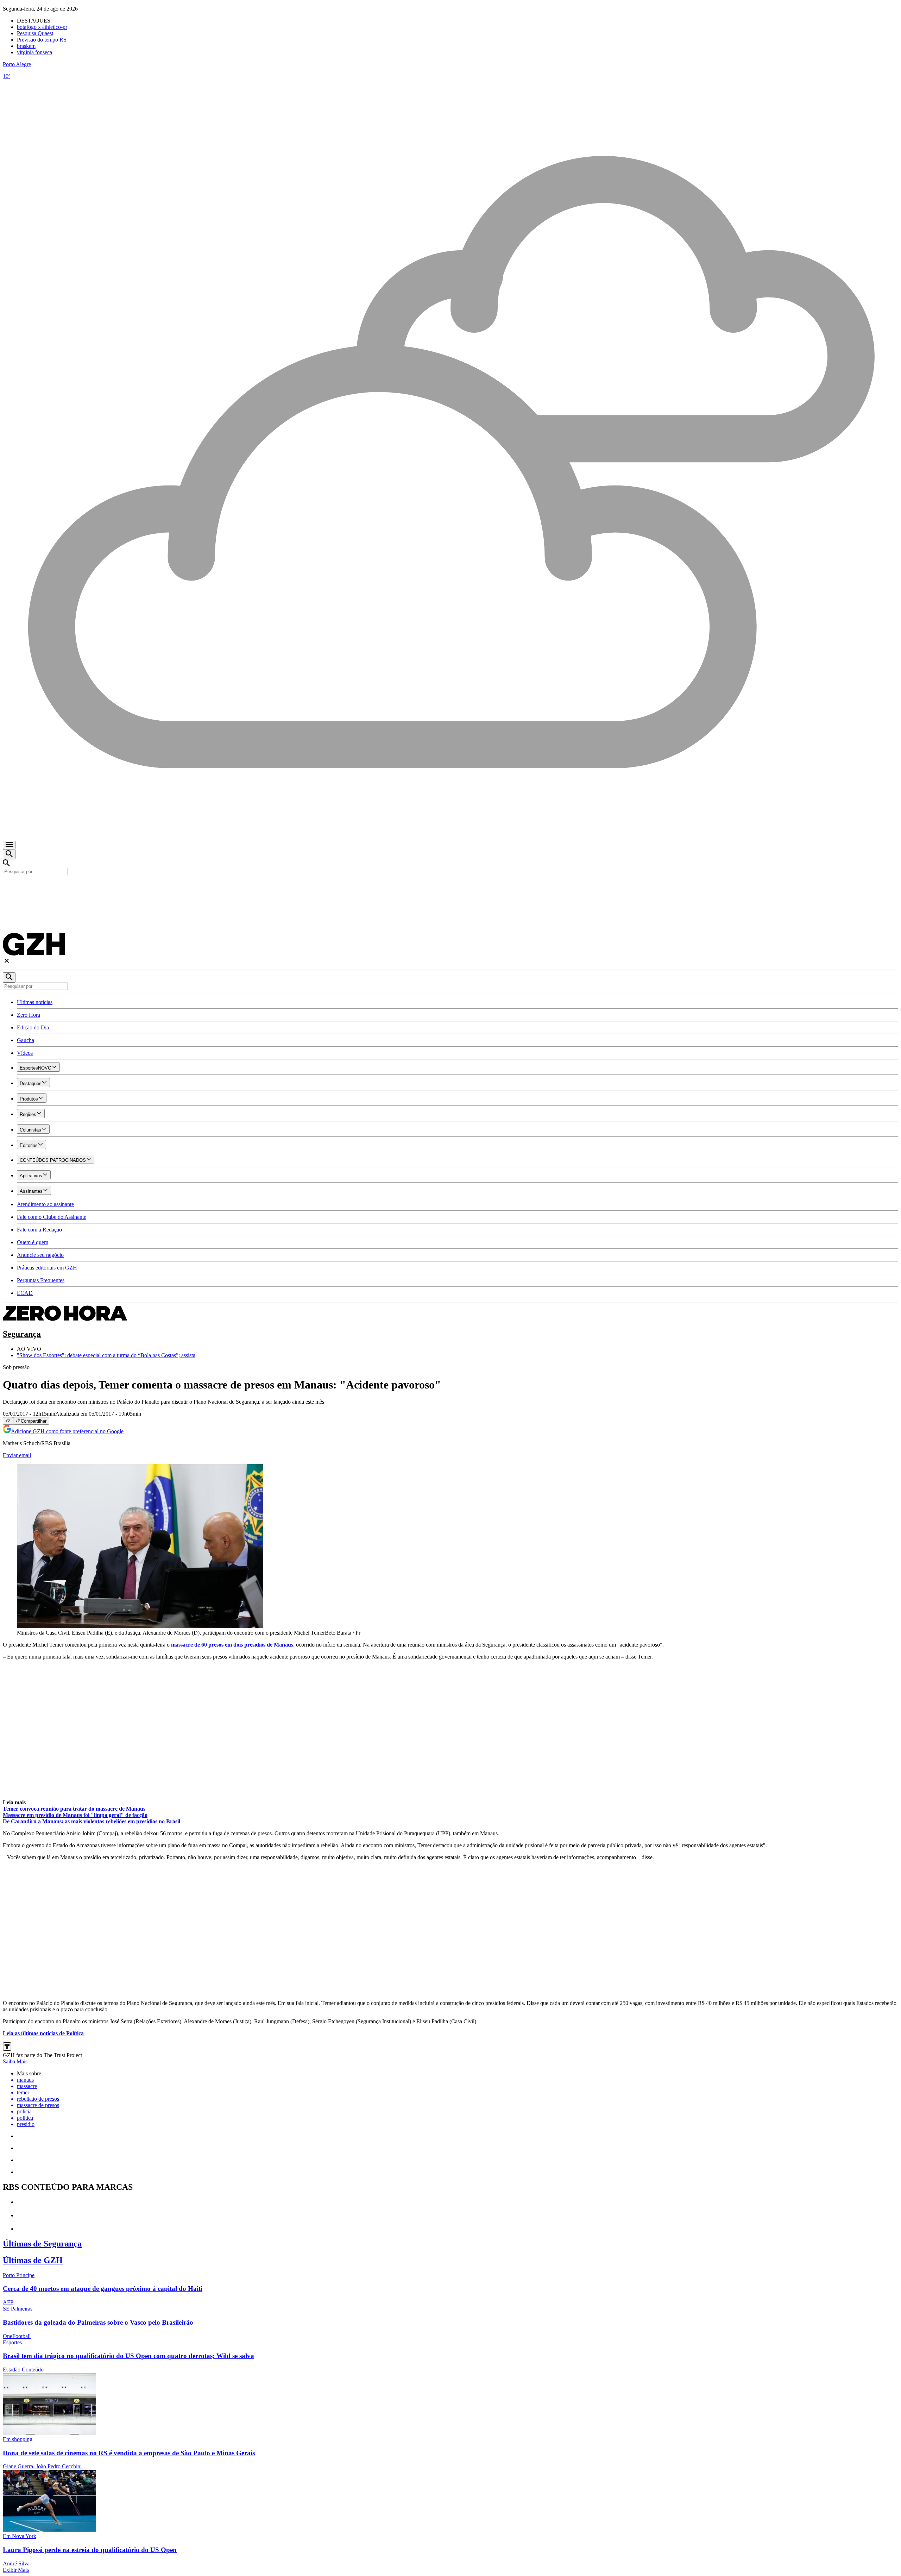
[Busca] (9, 854)
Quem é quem (33, 1242)
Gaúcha (26, 1040)
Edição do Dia (33, 1027)
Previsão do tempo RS (42, 40)
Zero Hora (29, 1015)
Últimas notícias (35, 1002)
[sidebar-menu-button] (9, 845)
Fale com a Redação (39, 1230)
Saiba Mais (15, 2061)
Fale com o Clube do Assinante (52, 1217)
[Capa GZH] (450, 887)
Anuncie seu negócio (40, 1255)
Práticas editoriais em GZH (47, 1268)
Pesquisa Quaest (35, 33)
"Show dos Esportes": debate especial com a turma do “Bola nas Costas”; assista (106, 1355)
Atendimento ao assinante (45, 1204)
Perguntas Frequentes (41, 1280)
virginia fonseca (34, 52)
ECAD (25, 1293)
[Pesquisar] (9, 977)
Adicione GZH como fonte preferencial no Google (67, 1431)
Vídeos (25, 1053)
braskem (26, 46)
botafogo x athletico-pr (42, 27)
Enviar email (17, 1455)
